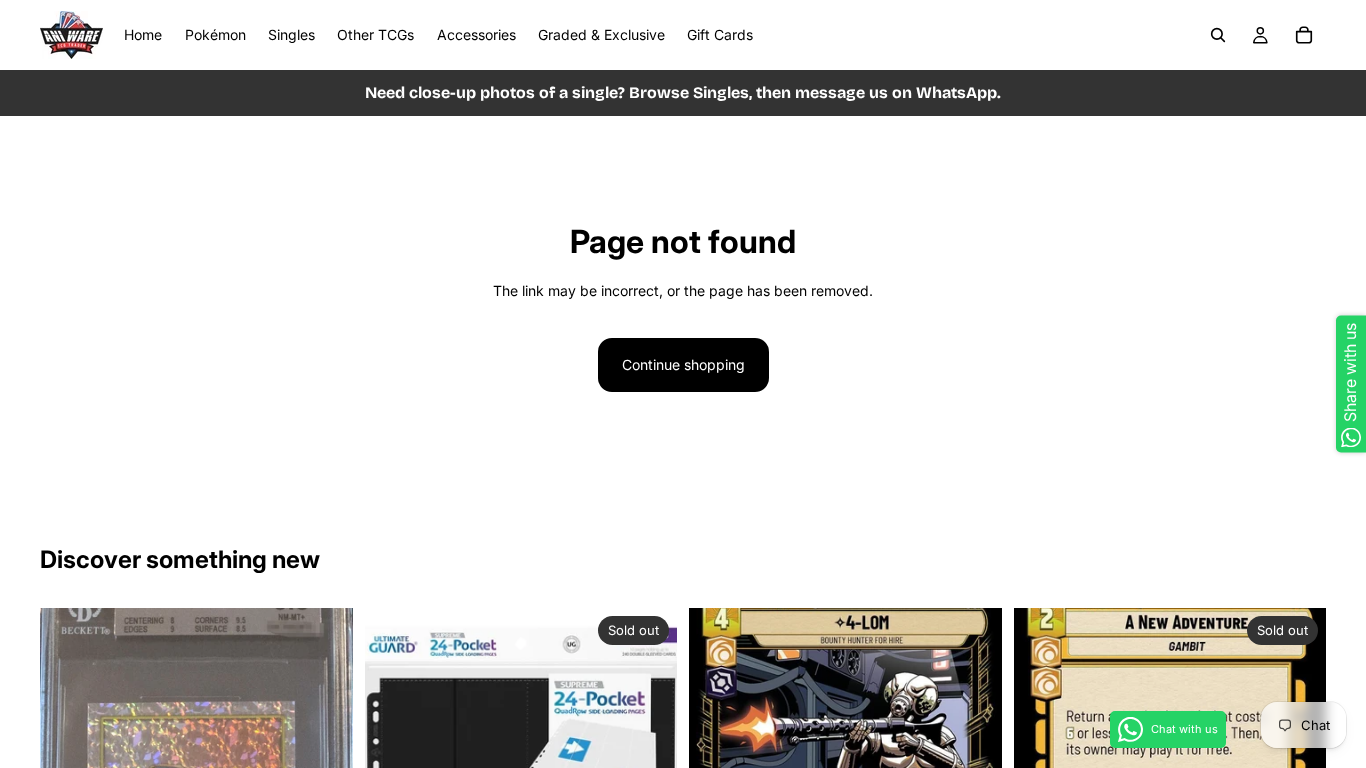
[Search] (1218, 35)
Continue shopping (683, 364)
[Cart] (1304, 35)
